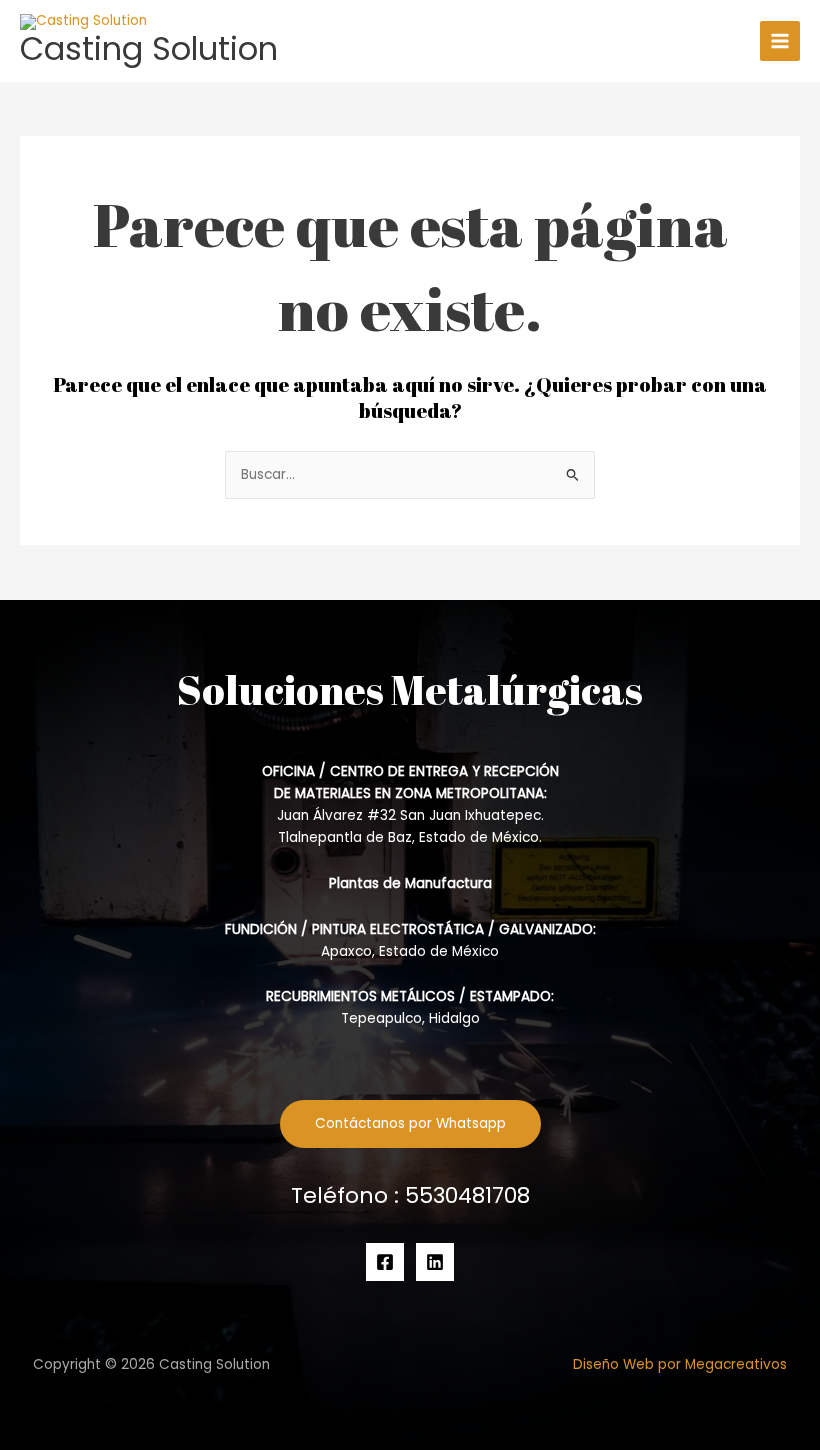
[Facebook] (385, 1262)
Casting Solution (149, 48)
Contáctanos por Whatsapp (410, 1123)
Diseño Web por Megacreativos (680, 1364)
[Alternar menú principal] (780, 41)
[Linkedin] (435, 1262)
